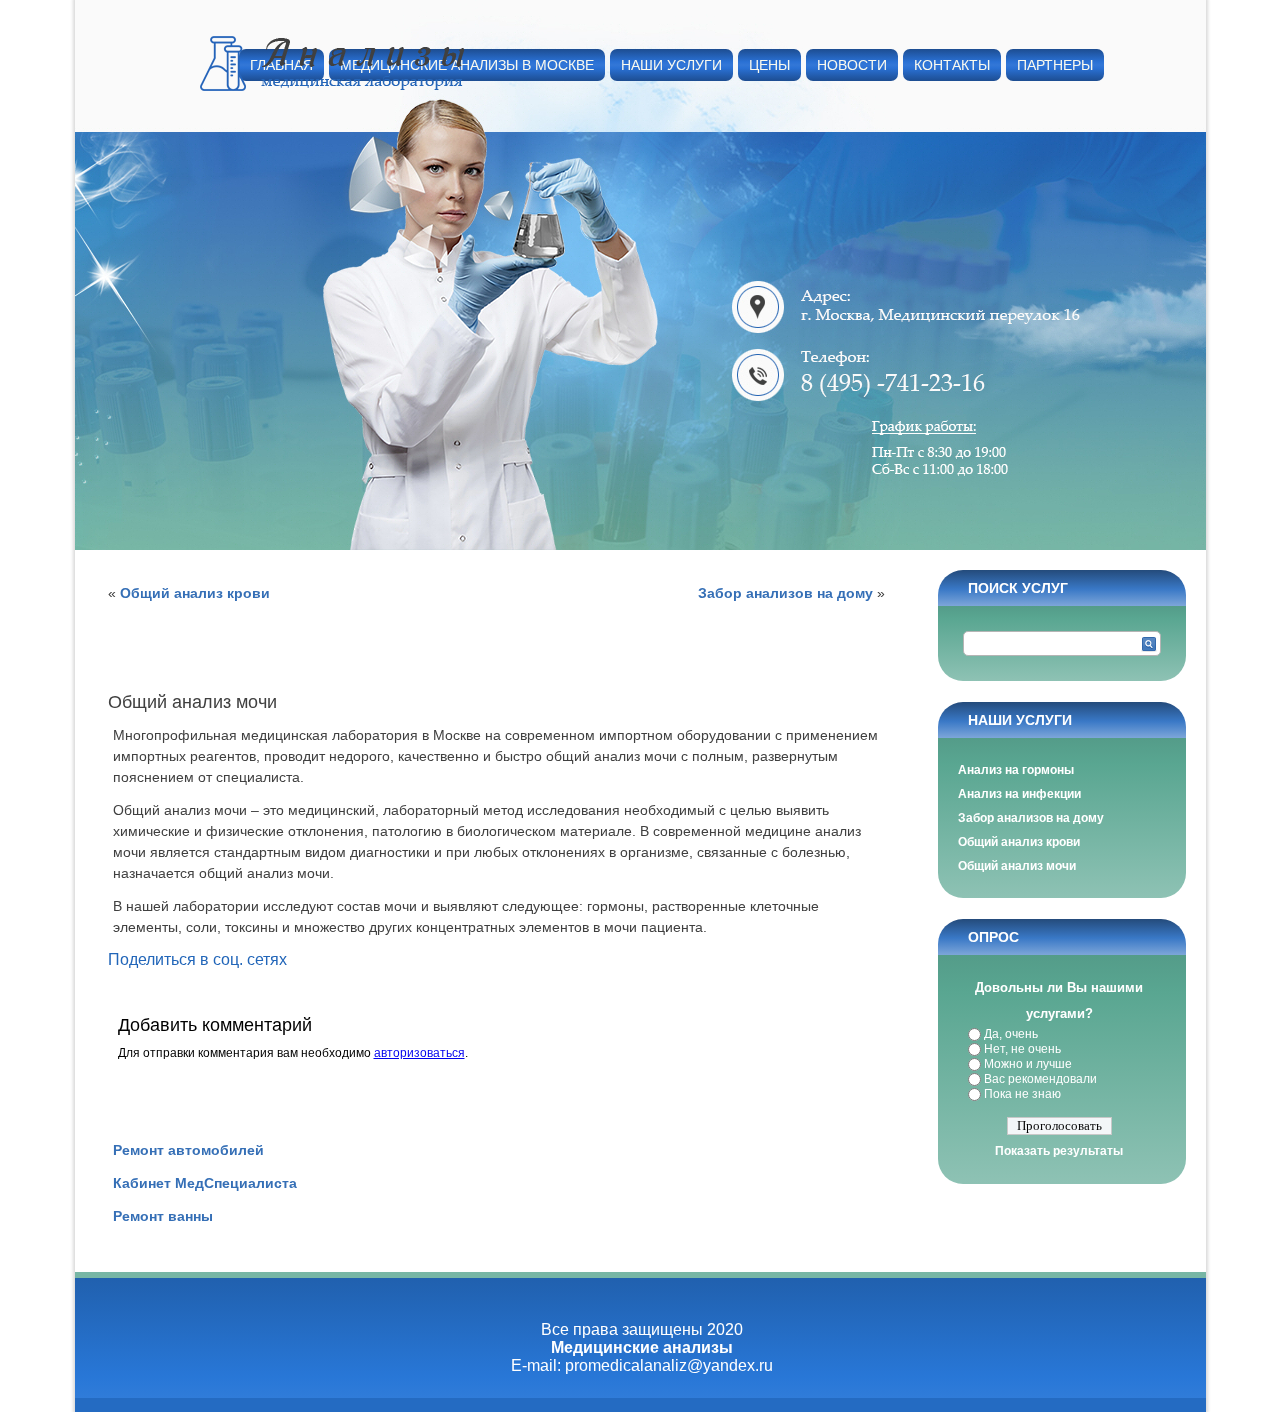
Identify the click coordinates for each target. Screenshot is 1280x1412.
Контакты (952, 65)
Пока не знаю (1022, 1094)
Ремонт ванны (163, 1216)
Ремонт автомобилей (188, 1150)
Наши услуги (671, 65)
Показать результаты (1059, 1151)
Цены (769, 65)
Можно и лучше (1028, 1064)
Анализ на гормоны (1016, 770)
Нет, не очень (1022, 1049)
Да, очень (1011, 1034)
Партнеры (1055, 65)
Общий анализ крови (195, 593)
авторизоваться (419, 1053)
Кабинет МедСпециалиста (205, 1183)
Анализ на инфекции (1019, 794)
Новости (852, 65)
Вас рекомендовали (1040, 1079)
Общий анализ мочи (1017, 866)
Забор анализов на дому (785, 593)
